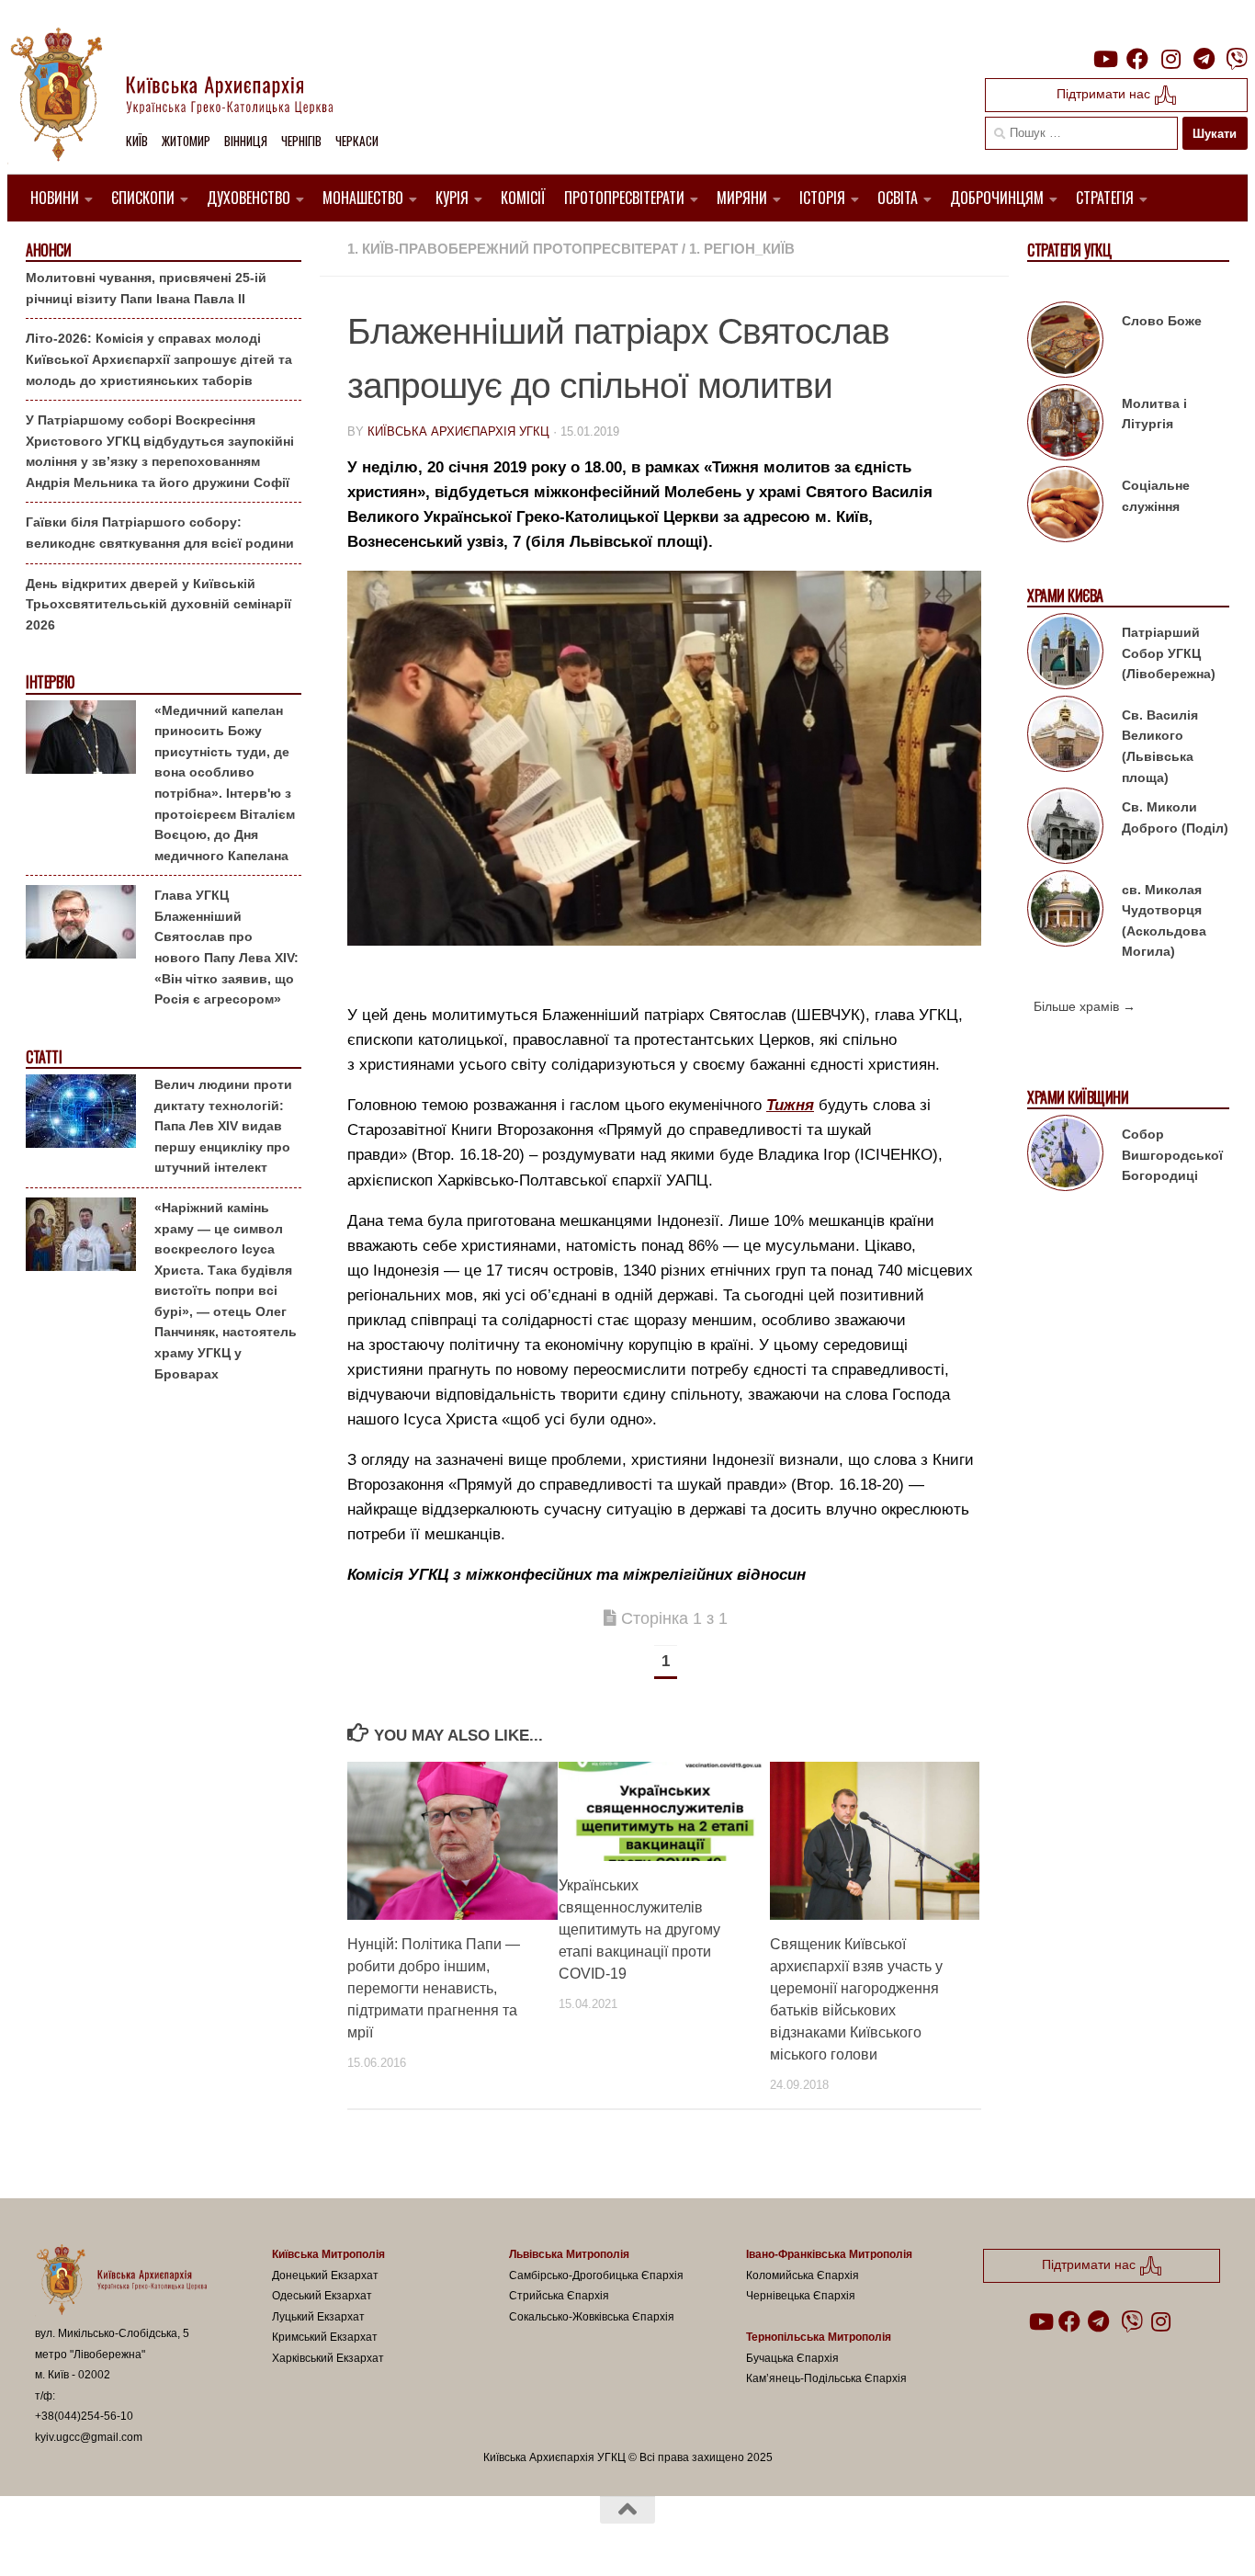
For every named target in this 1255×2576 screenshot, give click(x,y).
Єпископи (143, 198)
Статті (44, 1057)
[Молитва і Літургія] (1065, 426)
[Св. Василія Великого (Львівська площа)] (1065, 737)
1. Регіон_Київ (742, 249)
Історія (822, 198)
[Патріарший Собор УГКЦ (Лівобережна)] (1065, 654)
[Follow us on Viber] (1237, 59)
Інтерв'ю (50, 682)
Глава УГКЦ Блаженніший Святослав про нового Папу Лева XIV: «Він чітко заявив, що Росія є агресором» (226, 947)
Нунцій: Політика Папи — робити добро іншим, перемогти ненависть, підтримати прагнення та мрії (434, 1988)
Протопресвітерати (624, 198)
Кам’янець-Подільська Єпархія (826, 2378)
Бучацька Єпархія (792, 2358)
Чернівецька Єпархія (801, 2296)
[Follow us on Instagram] (1170, 59)
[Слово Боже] (1065, 343)
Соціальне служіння (1156, 496)
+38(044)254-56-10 (84, 2416)
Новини (55, 198)
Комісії (523, 198)
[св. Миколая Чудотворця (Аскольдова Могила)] (1065, 912)
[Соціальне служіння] (1065, 507)
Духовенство (249, 198)
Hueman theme (249, 2538)
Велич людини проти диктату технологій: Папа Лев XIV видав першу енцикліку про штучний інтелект (223, 1126)
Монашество (363, 198)
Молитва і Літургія (1154, 414)
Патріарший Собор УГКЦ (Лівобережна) (1169, 653)
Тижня (790, 1105)
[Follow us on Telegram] (1204, 59)
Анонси (48, 250)
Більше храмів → (1085, 1006)
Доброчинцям (997, 198)
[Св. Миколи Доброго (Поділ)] (1065, 829)
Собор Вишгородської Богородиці (1172, 1155)
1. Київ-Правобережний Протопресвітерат (513, 249)
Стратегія (1105, 198)
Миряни (742, 198)
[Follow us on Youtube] (1104, 59)
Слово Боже (1162, 321)
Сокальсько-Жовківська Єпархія (592, 2317)
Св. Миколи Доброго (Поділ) (1175, 817)
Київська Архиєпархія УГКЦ (458, 431)
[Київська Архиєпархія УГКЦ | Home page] (187, 96)
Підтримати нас (1105, 94)
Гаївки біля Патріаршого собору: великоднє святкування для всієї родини (160, 533)
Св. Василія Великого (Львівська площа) (1160, 746)
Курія (452, 198)
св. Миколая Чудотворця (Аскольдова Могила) (1164, 921)
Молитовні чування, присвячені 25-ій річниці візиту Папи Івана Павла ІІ (146, 288)
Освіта (898, 198)
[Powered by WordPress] (103, 2538)
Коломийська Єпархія (803, 2275)
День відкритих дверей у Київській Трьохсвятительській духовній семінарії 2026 (158, 604)
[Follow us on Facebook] (1137, 59)
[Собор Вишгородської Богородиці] (1065, 1156)
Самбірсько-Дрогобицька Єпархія (596, 2275)
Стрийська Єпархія (559, 2296)
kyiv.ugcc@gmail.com (89, 2437)
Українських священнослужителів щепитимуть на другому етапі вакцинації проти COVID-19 (639, 1929)
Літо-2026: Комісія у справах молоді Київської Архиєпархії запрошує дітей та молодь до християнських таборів (159, 359)
